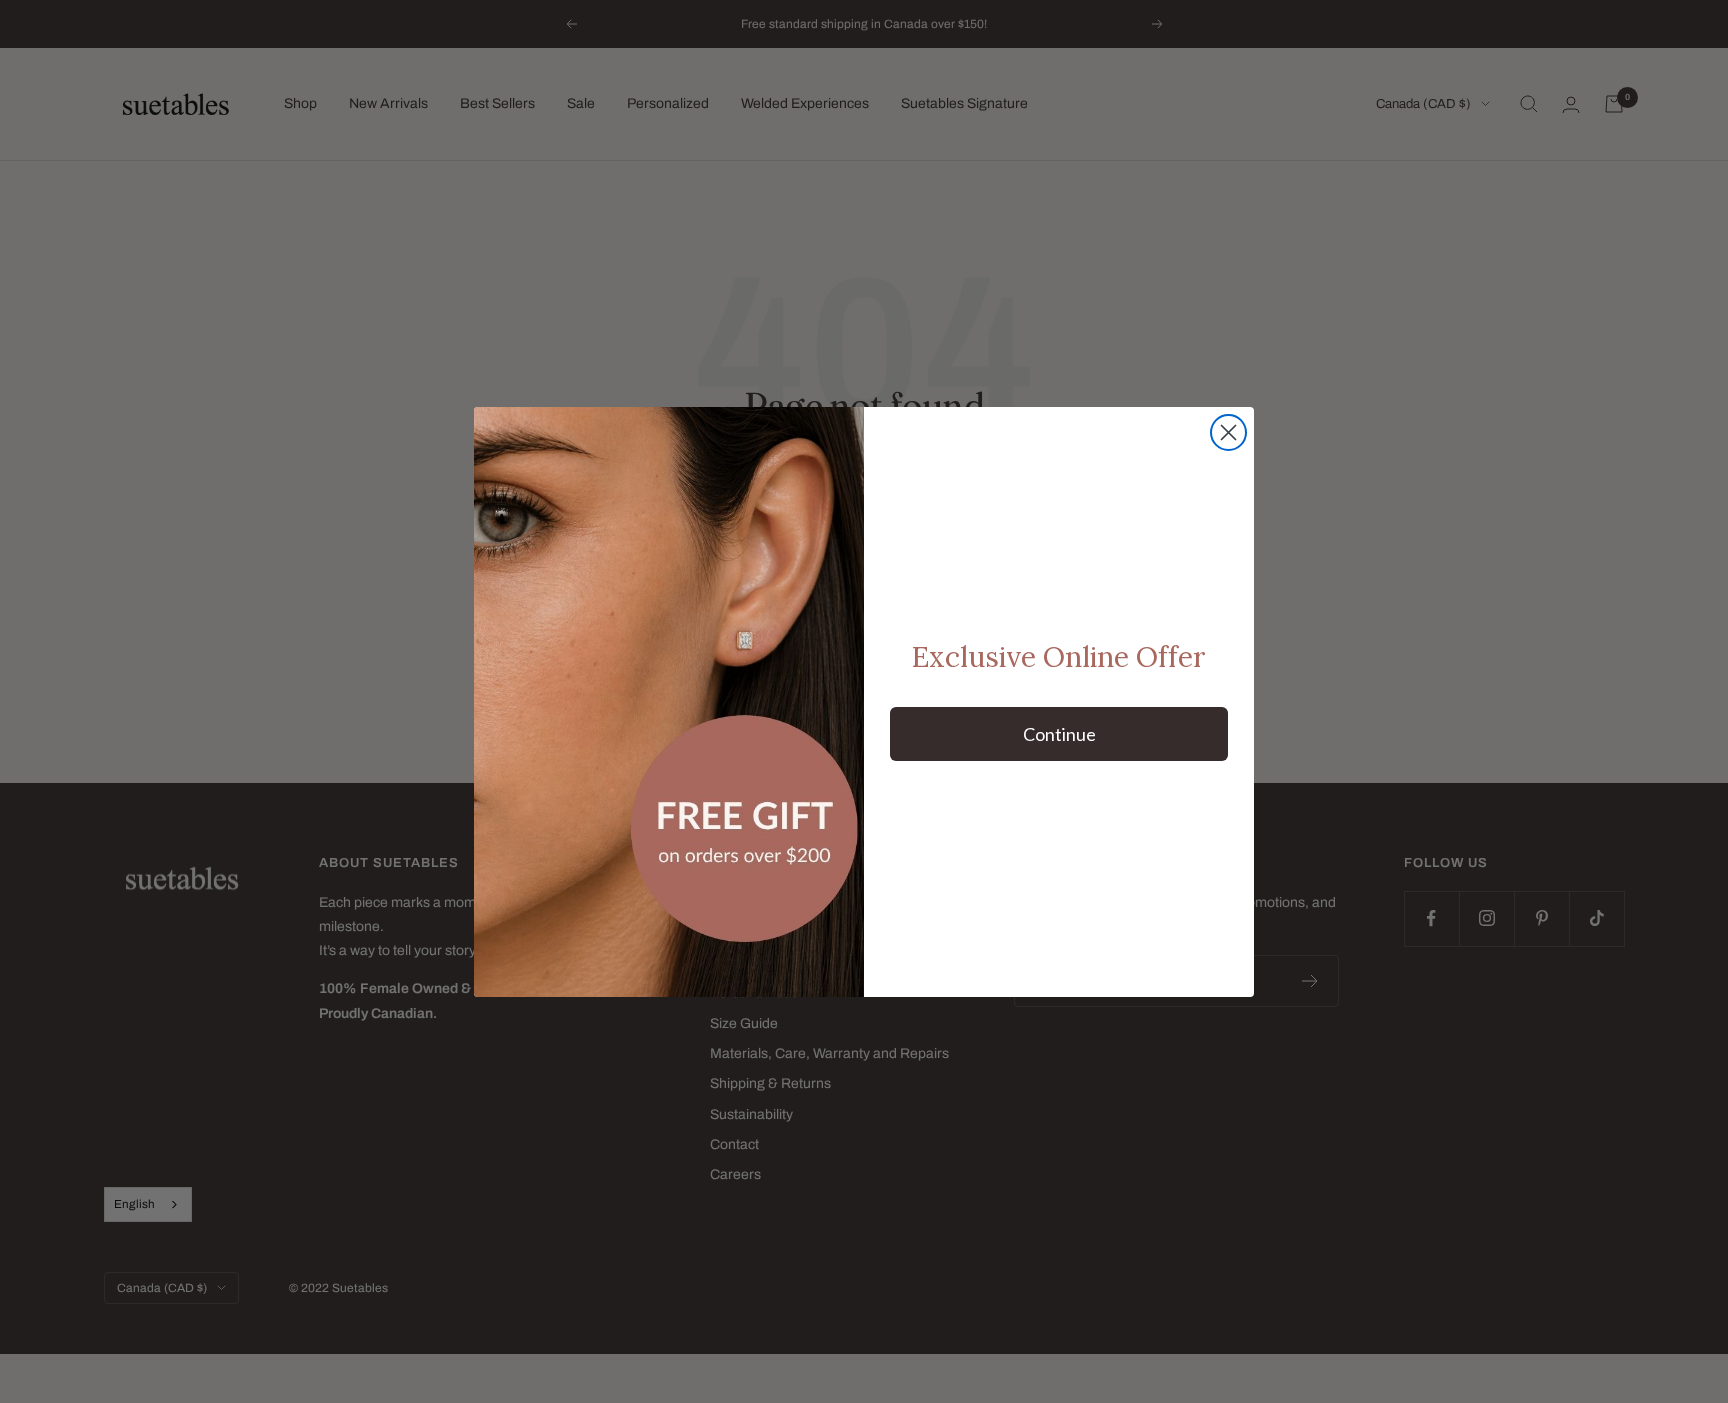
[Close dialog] (1228, 432)
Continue (1059, 734)
